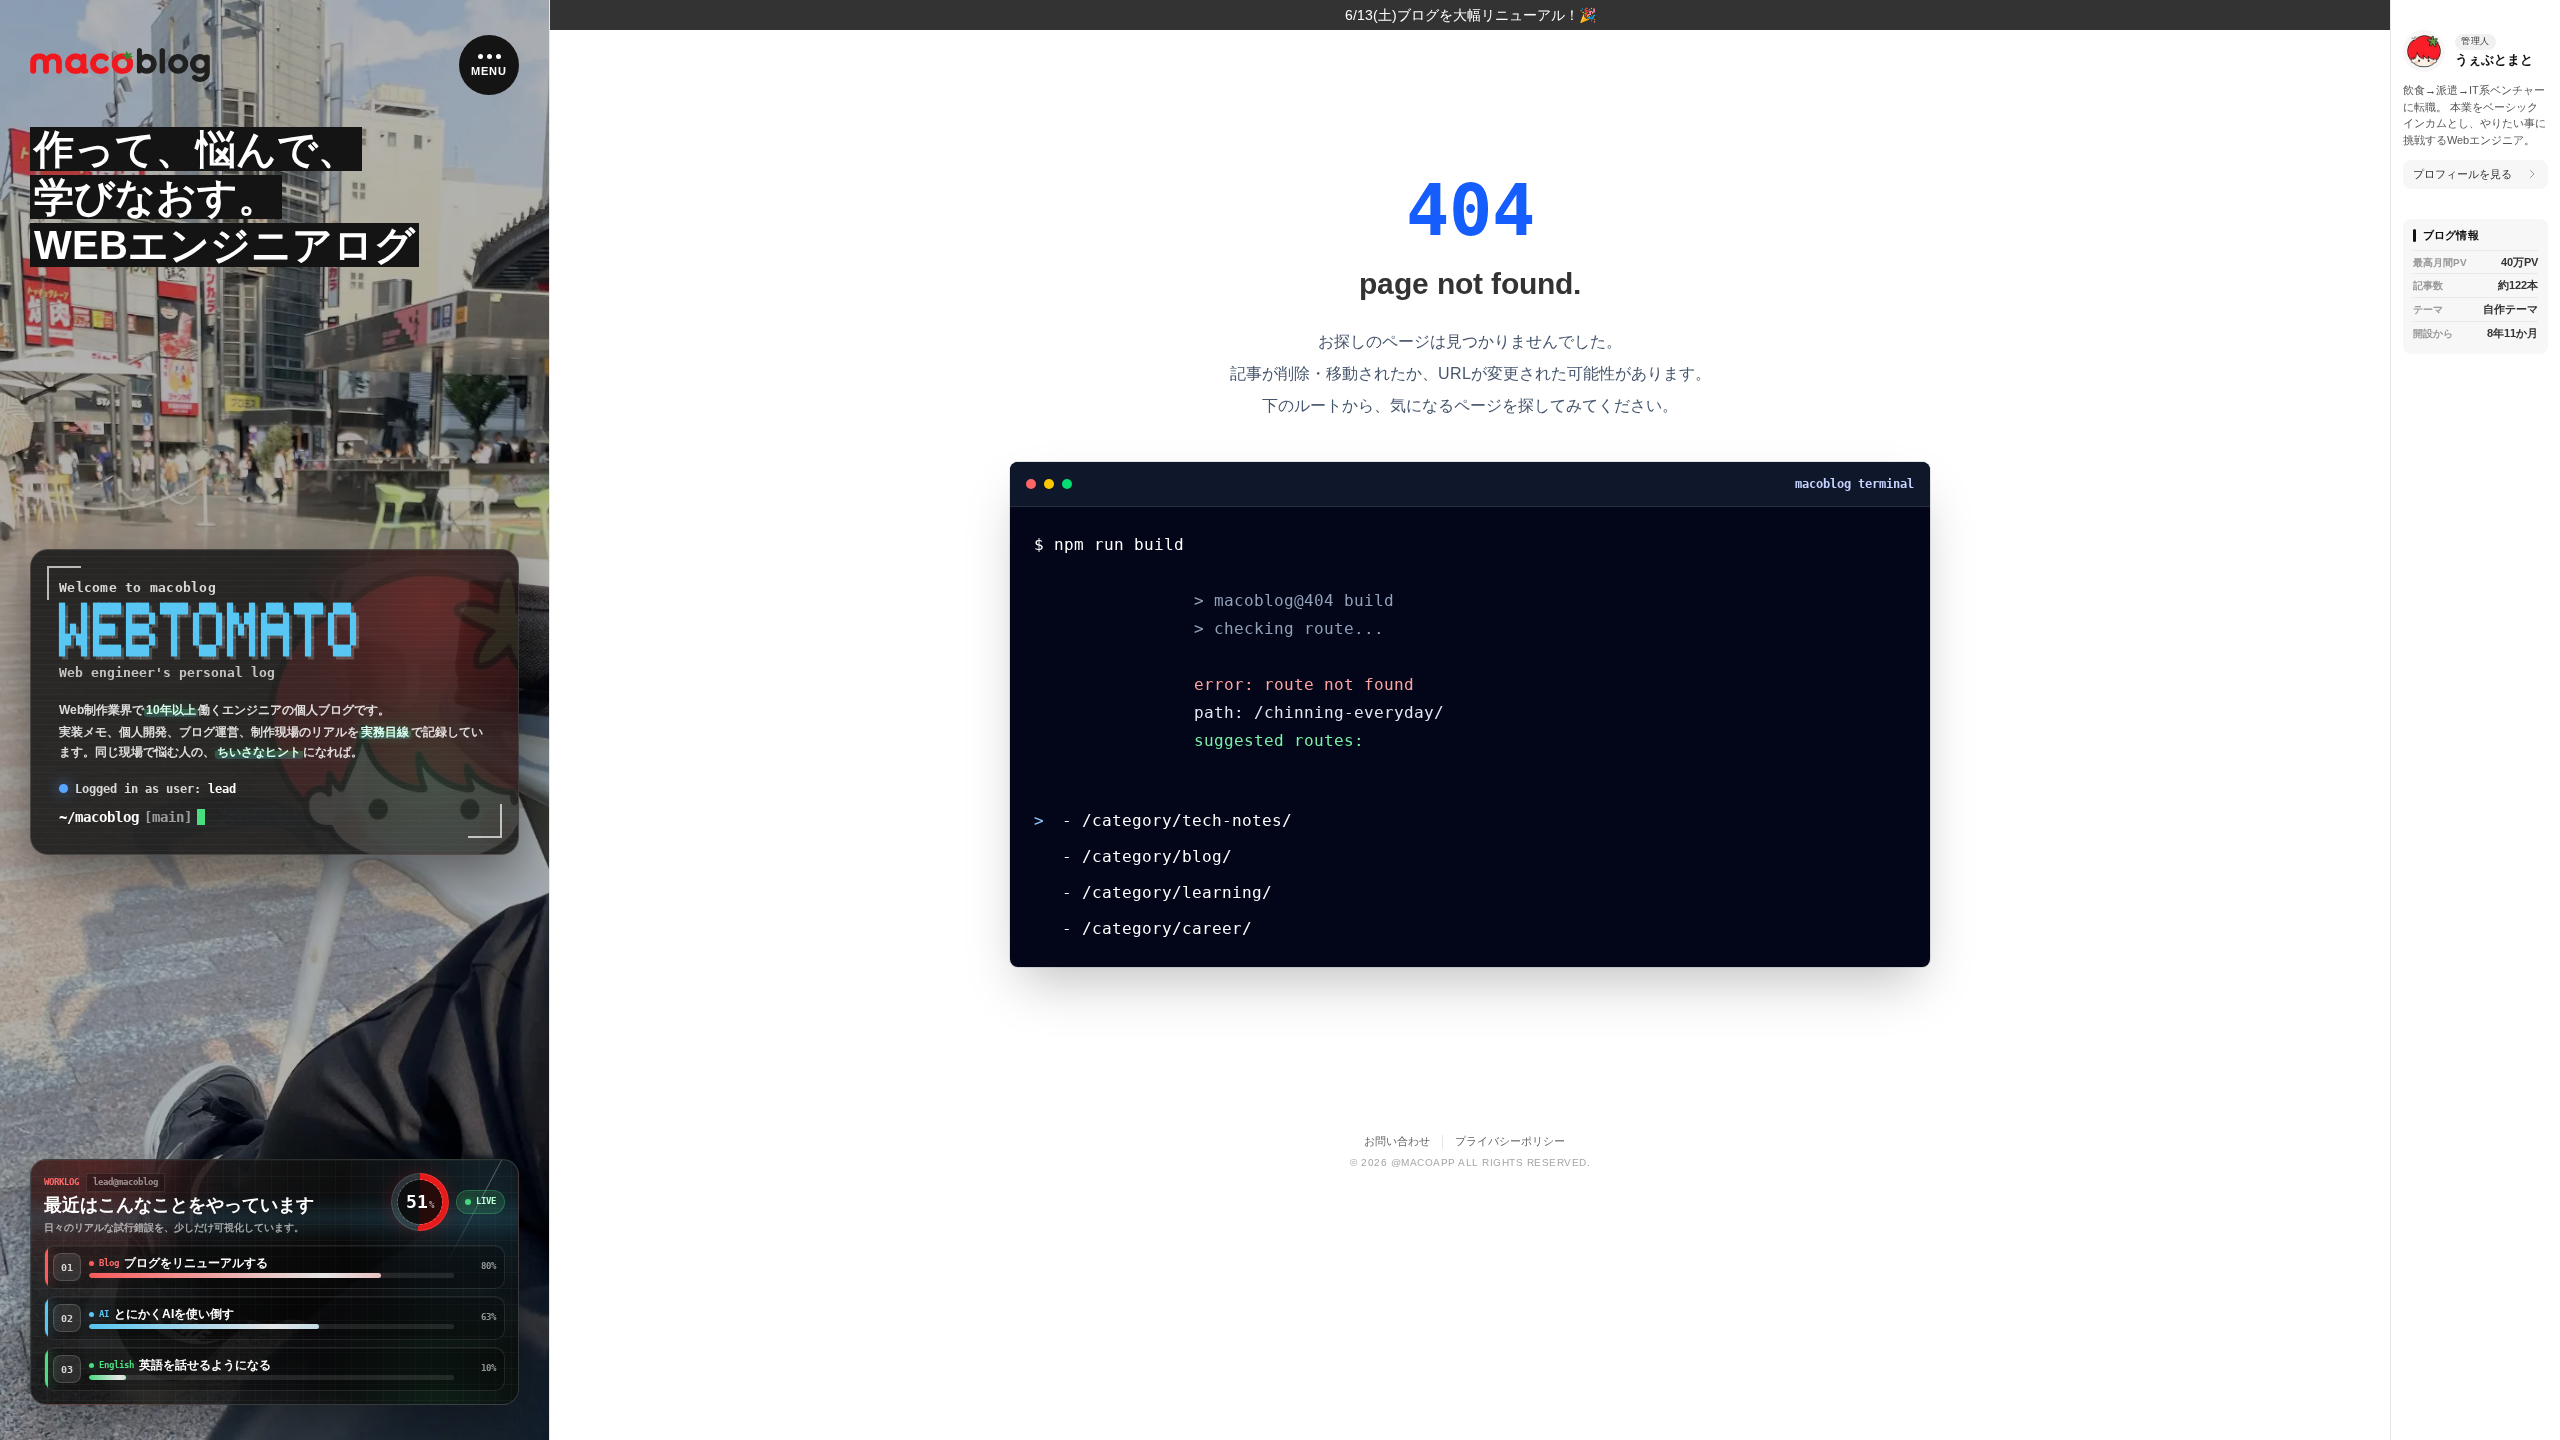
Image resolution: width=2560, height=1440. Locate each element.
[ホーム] (120, 65)
